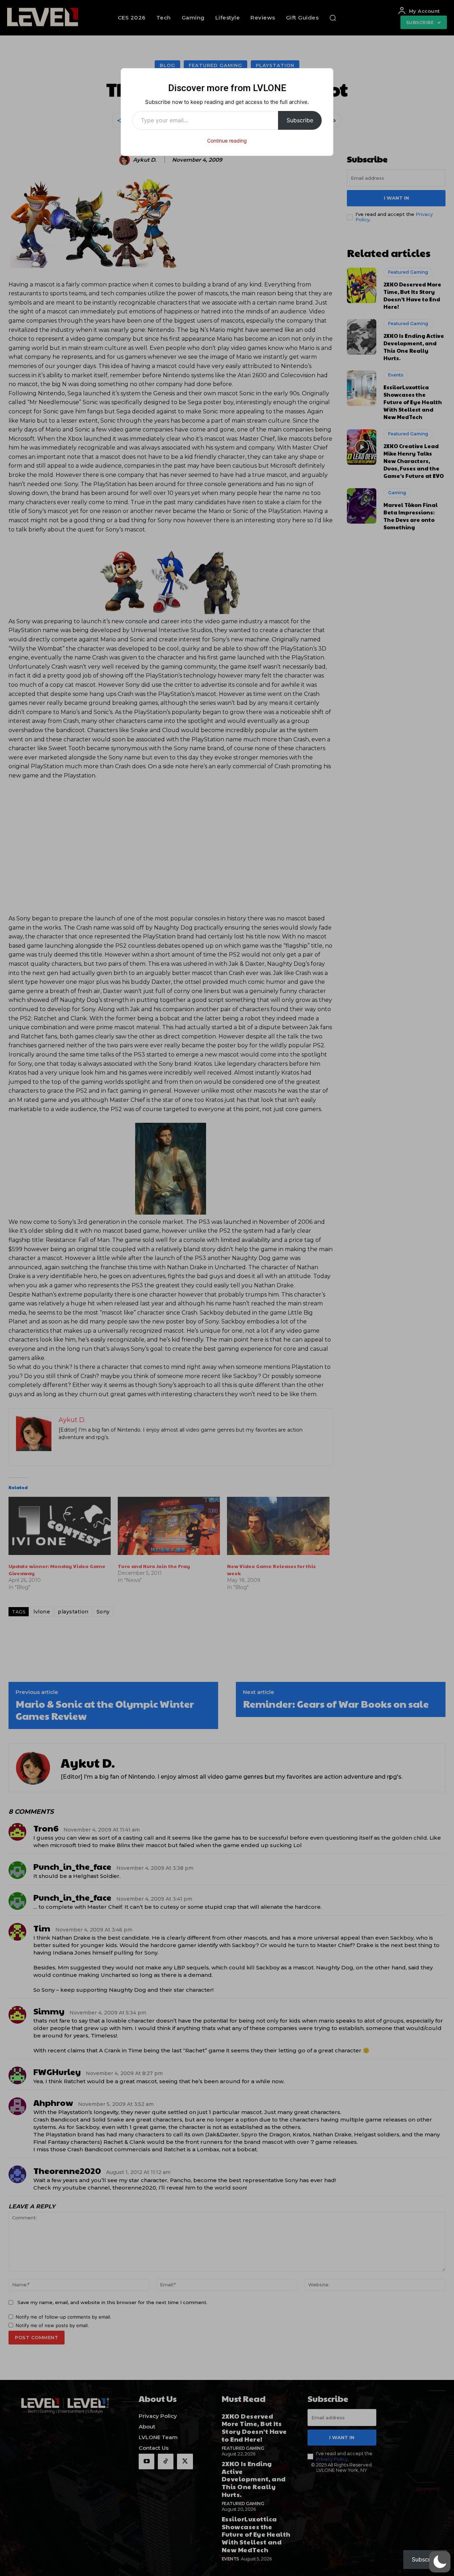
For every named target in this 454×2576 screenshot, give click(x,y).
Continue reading (227, 141)
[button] (440, 2562)
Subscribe (300, 120)
